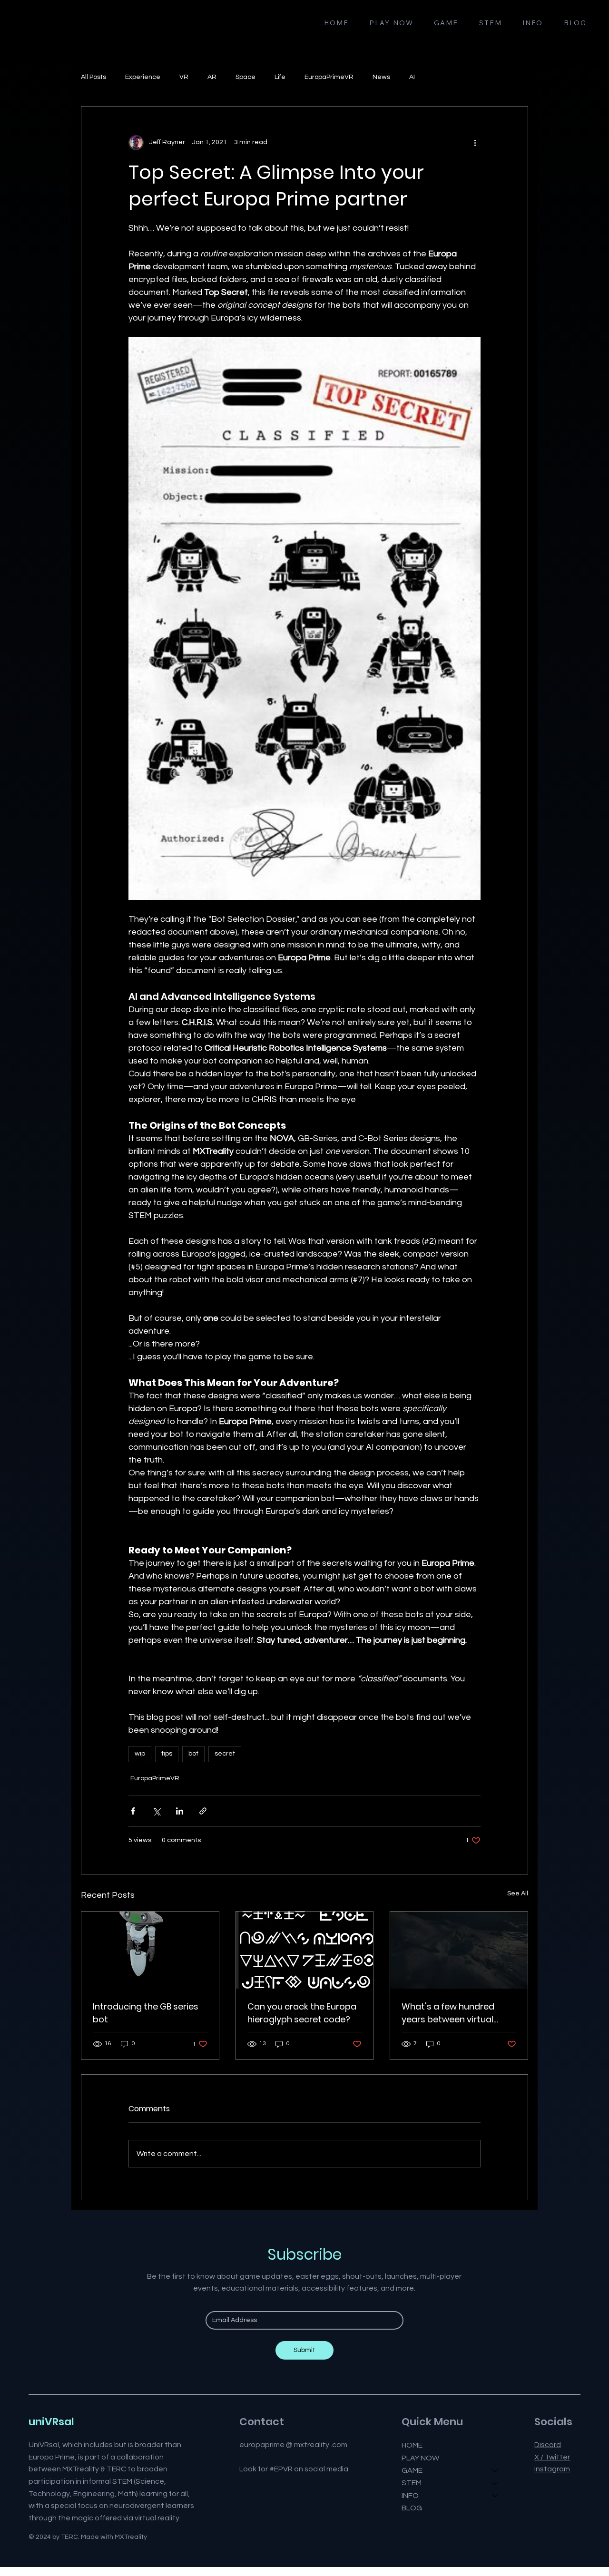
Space (246, 77)
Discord (548, 2445)
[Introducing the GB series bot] (150, 1950)
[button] (446, 23)
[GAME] (495, 2470)
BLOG (412, 2508)
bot (193, 1754)
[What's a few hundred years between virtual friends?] (459, 1950)
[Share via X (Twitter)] (156, 1811)
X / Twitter (552, 2457)
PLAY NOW (420, 2458)
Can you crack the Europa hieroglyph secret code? (302, 2013)
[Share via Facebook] (133, 1811)
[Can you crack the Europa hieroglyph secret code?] (305, 1950)
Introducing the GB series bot (146, 2013)
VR (184, 77)
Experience (143, 77)
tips (167, 1754)
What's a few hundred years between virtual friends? (448, 2013)
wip (140, 1754)
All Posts (93, 77)
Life (280, 77)
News (381, 77)
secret (225, 1754)
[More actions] (475, 143)
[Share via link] (203, 1811)
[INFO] (495, 2496)
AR (212, 77)
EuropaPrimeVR (329, 77)
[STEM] (495, 2483)
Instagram (552, 2469)
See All (518, 1893)
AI (412, 77)
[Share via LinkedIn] (180, 1811)
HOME (412, 2445)
